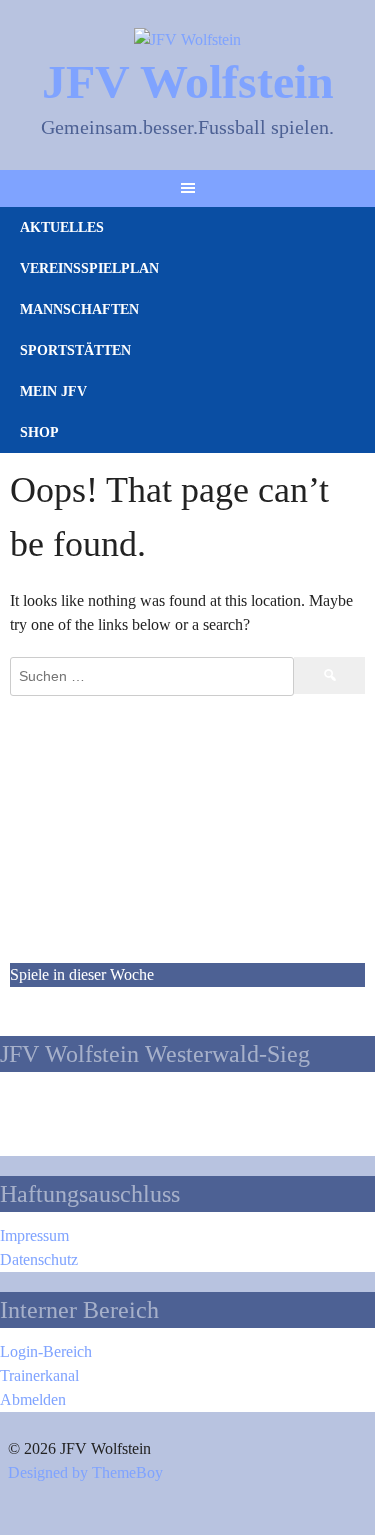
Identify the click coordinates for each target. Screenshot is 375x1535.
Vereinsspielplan (89, 268)
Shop (39, 432)
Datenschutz (39, 1259)
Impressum (34, 1235)
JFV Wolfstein (188, 81)
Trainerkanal (39, 1375)
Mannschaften (79, 309)
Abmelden (33, 1399)
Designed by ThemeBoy (85, 1472)
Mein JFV (53, 391)
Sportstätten (75, 350)
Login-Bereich (46, 1351)
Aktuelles (62, 227)
